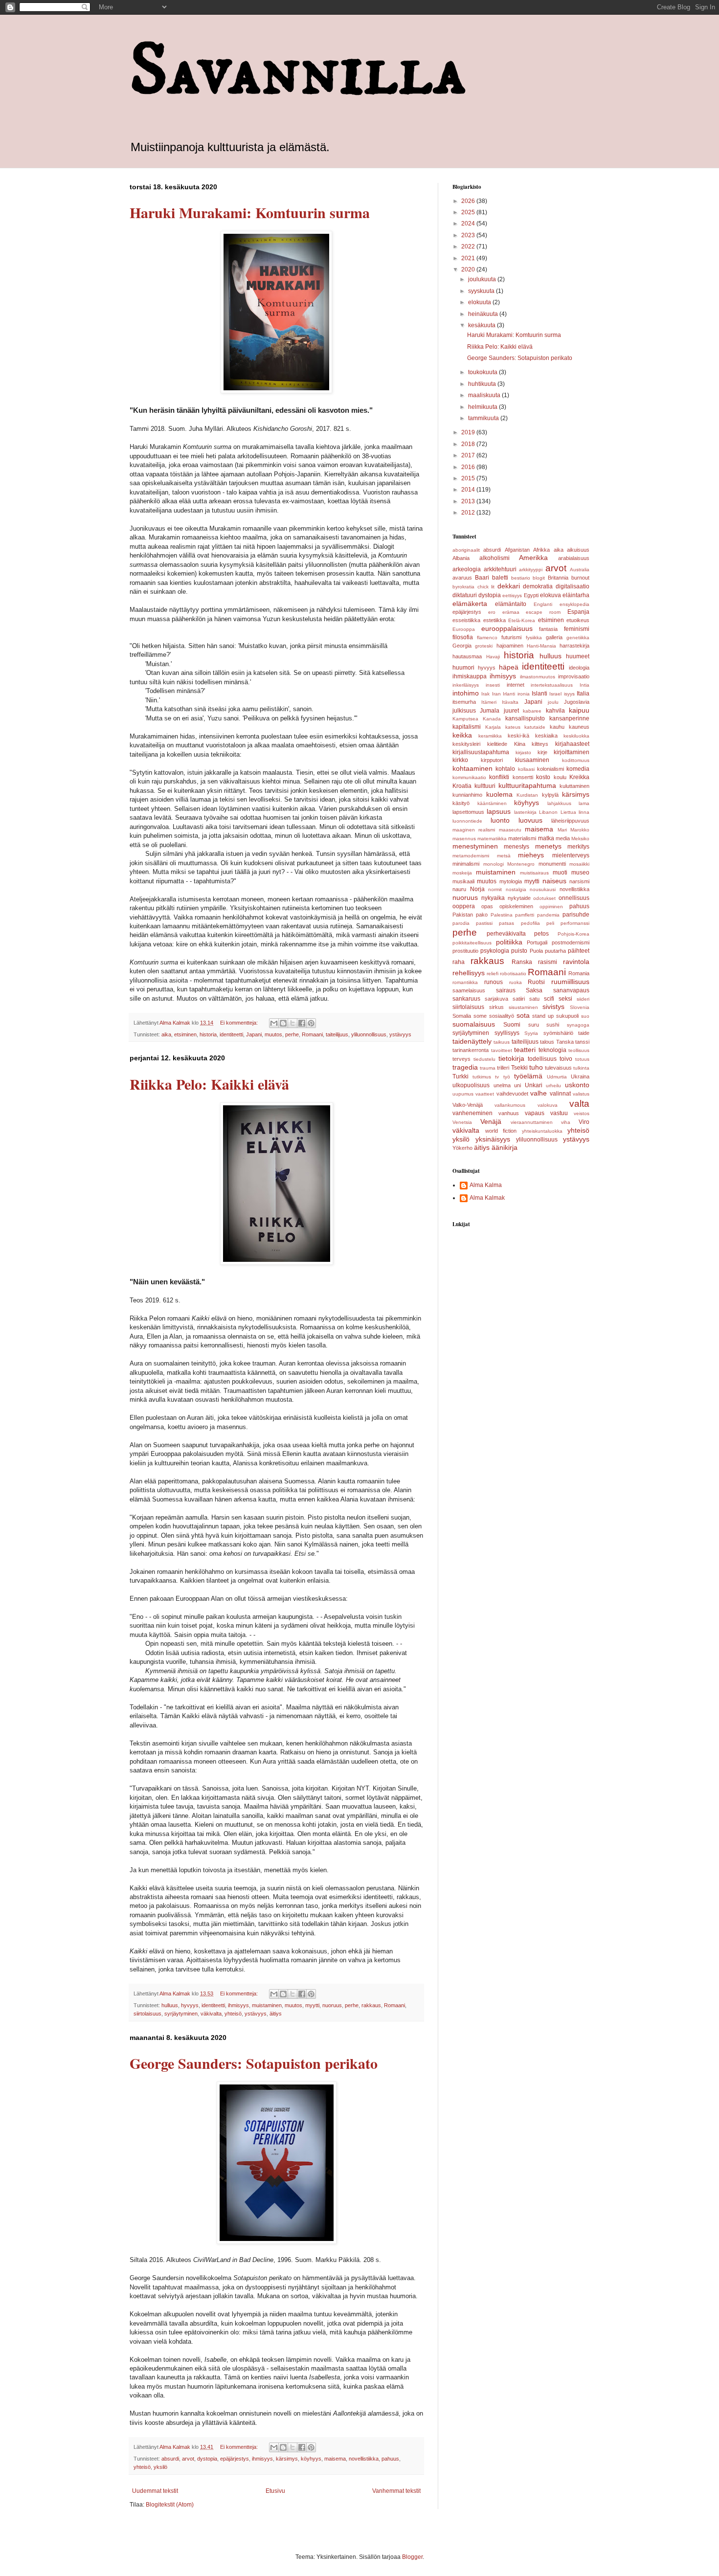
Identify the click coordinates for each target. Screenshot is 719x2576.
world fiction (501, 1131)
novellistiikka (364, 2459)
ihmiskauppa (470, 676)
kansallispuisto (525, 718)
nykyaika (493, 898)
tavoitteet (502, 1050)
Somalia (462, 1016)
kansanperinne (569, 718)
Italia (583, 694)
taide (584, 1033)
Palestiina (502, 915)
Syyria (531, 1033)
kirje (542, 752)
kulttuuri (485, 786)
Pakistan (463, 915)
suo (585, 1016)
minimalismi (466, 864)
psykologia (495, 951)
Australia (580, 570)
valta (579, 1104)
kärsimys (287, 2459)
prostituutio (465, 951)
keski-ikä (518, 736)
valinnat (560, 1094)
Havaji (493, 657)
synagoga (578, 1025)
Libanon (548, 812)
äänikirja (505, 1147)
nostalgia (516, 889)
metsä (504, 856)
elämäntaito (511, 604)
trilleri (503, 1068)
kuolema (499, 794)
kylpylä (550, 795)
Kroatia (462, 786)
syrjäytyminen (181, 2014)
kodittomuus (576, 760)
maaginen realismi (474, 830)
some (480, 1016)
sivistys (553, 1007)
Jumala (490, 711)
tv (497, 1077)
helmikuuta (483, 407)
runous (494, 982)
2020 (469, 269)
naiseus (554, 881)
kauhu (557, 727)
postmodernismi (571, 942)
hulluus (170, 2005)
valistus (581, 1094)
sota (523, 1015)
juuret (511, 711)
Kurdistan (527, 795)
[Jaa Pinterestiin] (311, 1023)
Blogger (412, 2557)
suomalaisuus (474, 1024)
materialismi (522, 838)
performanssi (575, 923)
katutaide (535, 727)
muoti (560, 873)
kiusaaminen (532, 760)
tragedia (465, 1067)
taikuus (502, 1042)
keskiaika (546, 736)
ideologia (579, 668)
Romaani (312, 1034)
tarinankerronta (471, 1050)
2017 (469, 455)
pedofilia (530, 923)
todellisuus (542, 1059)
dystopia (207, 2459)
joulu (553, 702)
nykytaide (519, 898)
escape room (543, 612)
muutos (273, 1034)
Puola (536, 951)
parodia (461, 923)
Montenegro (521, 864)
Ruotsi (536, 982)
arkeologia (467, 569)
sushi (553, 1025)
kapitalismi (467, 727)
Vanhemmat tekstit (396, 2491)
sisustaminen (523, 1007)
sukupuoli (567, 1016)
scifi (549, 999)
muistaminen (267, 2005)
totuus (582, 1059)
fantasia (548, 629)
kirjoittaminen (572, 752)
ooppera (464, 906)
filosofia (463, 637)
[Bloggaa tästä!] (283, 1023)
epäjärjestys (235, 2459)
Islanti (539, 694)
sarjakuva (496, 999)
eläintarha (576, 595)
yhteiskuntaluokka (542, 1131)
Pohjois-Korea (573, 934)
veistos (582, 1113)
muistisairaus (534, 873)
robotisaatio (513, 974)
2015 (469, 478)
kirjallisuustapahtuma (481, 752)
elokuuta (480, 302)
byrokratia (463, 587)
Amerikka (533, 558)
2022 (469, 246)
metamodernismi (471, 856)
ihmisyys (238, 2005)
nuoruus (332, 2005)
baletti (500, 578)
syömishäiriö (558, 1033)
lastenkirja (525, 812)
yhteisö (233, 2014)
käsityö (461, 803)
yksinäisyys (493, 1139)
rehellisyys (469, 973)
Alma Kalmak (487, 1198)
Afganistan (517, 550)
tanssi (582, 1042)
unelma (502, 1085)
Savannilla (298, 71)
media (563, 838)
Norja (477, 889)
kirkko (460, 760)
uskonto (577, 1085)
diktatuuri (465, 595)
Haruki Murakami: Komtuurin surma (250, 212)
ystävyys (400, 1034)
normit (495, 889)
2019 (469, 432)
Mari (562, 830)
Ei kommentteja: (240, 1023)
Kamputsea (465, 719)
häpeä (509, 667)
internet (516, 685)
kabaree (532, 711)
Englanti (543, 604)
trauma (488, 1068)
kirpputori (492, 760)
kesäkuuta (483, 325)
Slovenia (580, 1007)
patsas (506, 923)
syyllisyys (507, 1033)
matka (546, 838)
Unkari (534, 1085)
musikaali (463, 881)
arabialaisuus (574, 558)
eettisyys (512, 595)
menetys (548, 846)
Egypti (531, 595)
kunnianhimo (467, 795)
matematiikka (492, 839)
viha (566, 1122)
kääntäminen (492, 803)
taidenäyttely (472, 1041)
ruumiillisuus (570, 982)
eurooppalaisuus (507, 628)
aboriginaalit (466, 550)
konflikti (499, 777)
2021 (469, 258)
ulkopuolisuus (471, 1085)
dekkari (509, 586)
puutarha (555, 951)
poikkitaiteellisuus (472, 943)
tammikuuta (484, 418)
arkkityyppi (531, 570)
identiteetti (231, 1034)
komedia (578, 769)
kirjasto (523, 752)
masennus (464, 839)
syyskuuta (482, 291)
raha (459, 962)
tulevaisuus (558, 1068)
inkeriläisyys (466, 685)
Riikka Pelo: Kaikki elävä (209, 1084)
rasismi (548, 962)
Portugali (537, 942)
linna (584, 812)
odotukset (544, 898)
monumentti (552, 864)
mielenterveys (571, 855)
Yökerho (462, 1148)
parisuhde (576, 915)
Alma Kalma (486, 1185)
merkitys (578, 847)
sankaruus (466, 999)
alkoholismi (494, 558)
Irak (485, 694)
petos (541, 934)
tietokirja (511, 1058)
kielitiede (497, 744)
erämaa (511, 612)
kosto (543, 777)
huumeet (578, 656)
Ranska (522, 962)
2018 (469, 444)
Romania (579, 973)
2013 (469, 501)
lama (584, 803)
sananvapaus (571, 990)
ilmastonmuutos (538, 677)
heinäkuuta (484, 314)
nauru (459, 889)
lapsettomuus (468, 812)
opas (487, 906)
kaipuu (579, 710)
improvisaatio (574, 676)
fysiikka (534, 638)
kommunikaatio (469, 777)
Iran (496, 694)
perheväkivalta (506, 934)
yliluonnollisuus (369, 1034)
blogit (539, 578)
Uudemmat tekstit (155, 2491)
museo (580, 873)
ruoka (516, 982)
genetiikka (578, 638)
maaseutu (510, 830)
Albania (461, 558)
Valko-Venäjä (468, 1105)
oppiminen (551, 907)
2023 (469, 235)
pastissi (484, 923)
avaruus (462, 578)
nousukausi (543, 889)
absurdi (170, 2459)
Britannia (558, 578)
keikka (462, 735)
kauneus (579, 727)
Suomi (512, 1025)
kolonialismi (550, 769)
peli (550, 923)
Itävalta (510, 702)
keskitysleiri (466, 744)
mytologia (511, 881)
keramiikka (490, 736)
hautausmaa (467, 656)
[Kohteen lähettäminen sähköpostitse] (274, 1023)
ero (492, 612)
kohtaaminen (472, 768)
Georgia (462, 646)
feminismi (577, 629)
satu (534, 999)
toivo (566, 1059)
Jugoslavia (577, 702)
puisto (519, 951)
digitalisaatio (573, 586)
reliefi (493, 974)
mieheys (531, 855)
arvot (188, 2459)
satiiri (519, 999)
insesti (493, 685)
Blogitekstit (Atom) (170, 2505)
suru (534, 1025)
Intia (584, 685)
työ (507, 1077)
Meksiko (580, 839)
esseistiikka (466, 620)
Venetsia (462, 1122)
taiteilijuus (337, 1034)
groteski (484, 646)
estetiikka (494, 620)
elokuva (550, 595)
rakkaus (371, 2005)
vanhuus (509, 1113)
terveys (461, 1059)
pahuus (390, 2459)
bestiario (521, 578)
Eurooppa (464, 629)
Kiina (520, 744)
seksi (565, 999)
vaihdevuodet (512, 1094)
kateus (513, 727)
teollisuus (579, 1050)
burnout (580, 578)
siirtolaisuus (147, 2014)
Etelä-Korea (522, 620)
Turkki (461, 1076)
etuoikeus (578, 620)
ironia (524, 694)
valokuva (548, 1105)
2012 (469, 513)
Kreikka (579, 777)
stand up (543, 1016)
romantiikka (465, 982)
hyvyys (190, 2005)
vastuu (559, 1113)
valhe (539, 1093)
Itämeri (489, 702)
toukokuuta (483, 372)
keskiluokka (576, 736)
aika (166, 1034)
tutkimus (482, 1077)
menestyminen (475, 846)
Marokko (580, 830)
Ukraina (580, 1076)
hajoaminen (510, 646)
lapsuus (499, 811)
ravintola (576, 962)
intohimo (466, 693)
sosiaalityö (502, 1016)
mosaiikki (579, 864)
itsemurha (464, 702)
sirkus (496, 1007)
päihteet (579, 951)
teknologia (552, 1050)
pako (482, 915)
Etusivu (275, 2491)
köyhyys (311, 2459)
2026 (469, 201)
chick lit (486, 587)
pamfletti (525, 915)
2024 (469, 224)
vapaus (535, 1113)
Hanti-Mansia (541, 646)
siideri (583, 999)
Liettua (568, 812)
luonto (500, 820)
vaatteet (485, 1094)
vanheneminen (472, 1113)
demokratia (538, 586)
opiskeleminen (516, 906)
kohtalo (505, 769)
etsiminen (185, 1034)
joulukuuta (483, 279)
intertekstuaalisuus (552, 685)
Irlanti (509, 694)
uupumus (463, 1094)
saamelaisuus (469, 990)
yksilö (160, 2467)
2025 (469, 212)
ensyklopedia (574, 604)
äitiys (276, 2014)
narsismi (579, 881)
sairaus (506, 990)
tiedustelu (484, 1059)
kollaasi (526, 769)
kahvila (555, 711)
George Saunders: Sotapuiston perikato (254, 2063)
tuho (536, 1067)
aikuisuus (578, 550)
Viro (584, 1122)
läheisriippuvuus (570, 821)
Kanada (492, 719)
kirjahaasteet (572, 744)
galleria (554, 637)
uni (517, 1085)
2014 (469, 490)
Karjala (493, 727)
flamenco (487, 638)
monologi (494, 864)
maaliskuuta (485, 395)
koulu (560, 777)
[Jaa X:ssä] (292, 1023)
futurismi (511, 637)
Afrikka (541, 550)
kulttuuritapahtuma (527, 785)
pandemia (548, 915)
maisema (335, 2459)
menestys (517, 847)
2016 (469, 467)
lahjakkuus (559, 803)
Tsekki (519, 1068)
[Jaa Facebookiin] (302, 1023)
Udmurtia (557, 1077)
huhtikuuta (483, 384)
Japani (254, 1034)
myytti (312, 2005)
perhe (292, 1034)
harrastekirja (574, 646)
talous (547, 1042)
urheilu (553, 1086)
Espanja (578, 612)
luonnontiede (467, 821)
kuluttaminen (574, 786)
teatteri (525, 1050)
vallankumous (510, 1105)
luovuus (530, 820)
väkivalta (211, 2014)
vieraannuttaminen (532, 1122)
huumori (463, 668)
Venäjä (491, 1121)
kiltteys (540, 744)
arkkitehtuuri (500, 569)
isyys (569, 694)
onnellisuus (574, 898)
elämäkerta (470, 604)
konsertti (523, 777)
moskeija (462, 873)
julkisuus (464, 711)
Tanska (565, 1042)
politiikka (509, 942)
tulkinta (581, 1068)
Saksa (534, 990)
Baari (482, 578)
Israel (555, 694)
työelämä (528, 1076)
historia (208, 1034)
